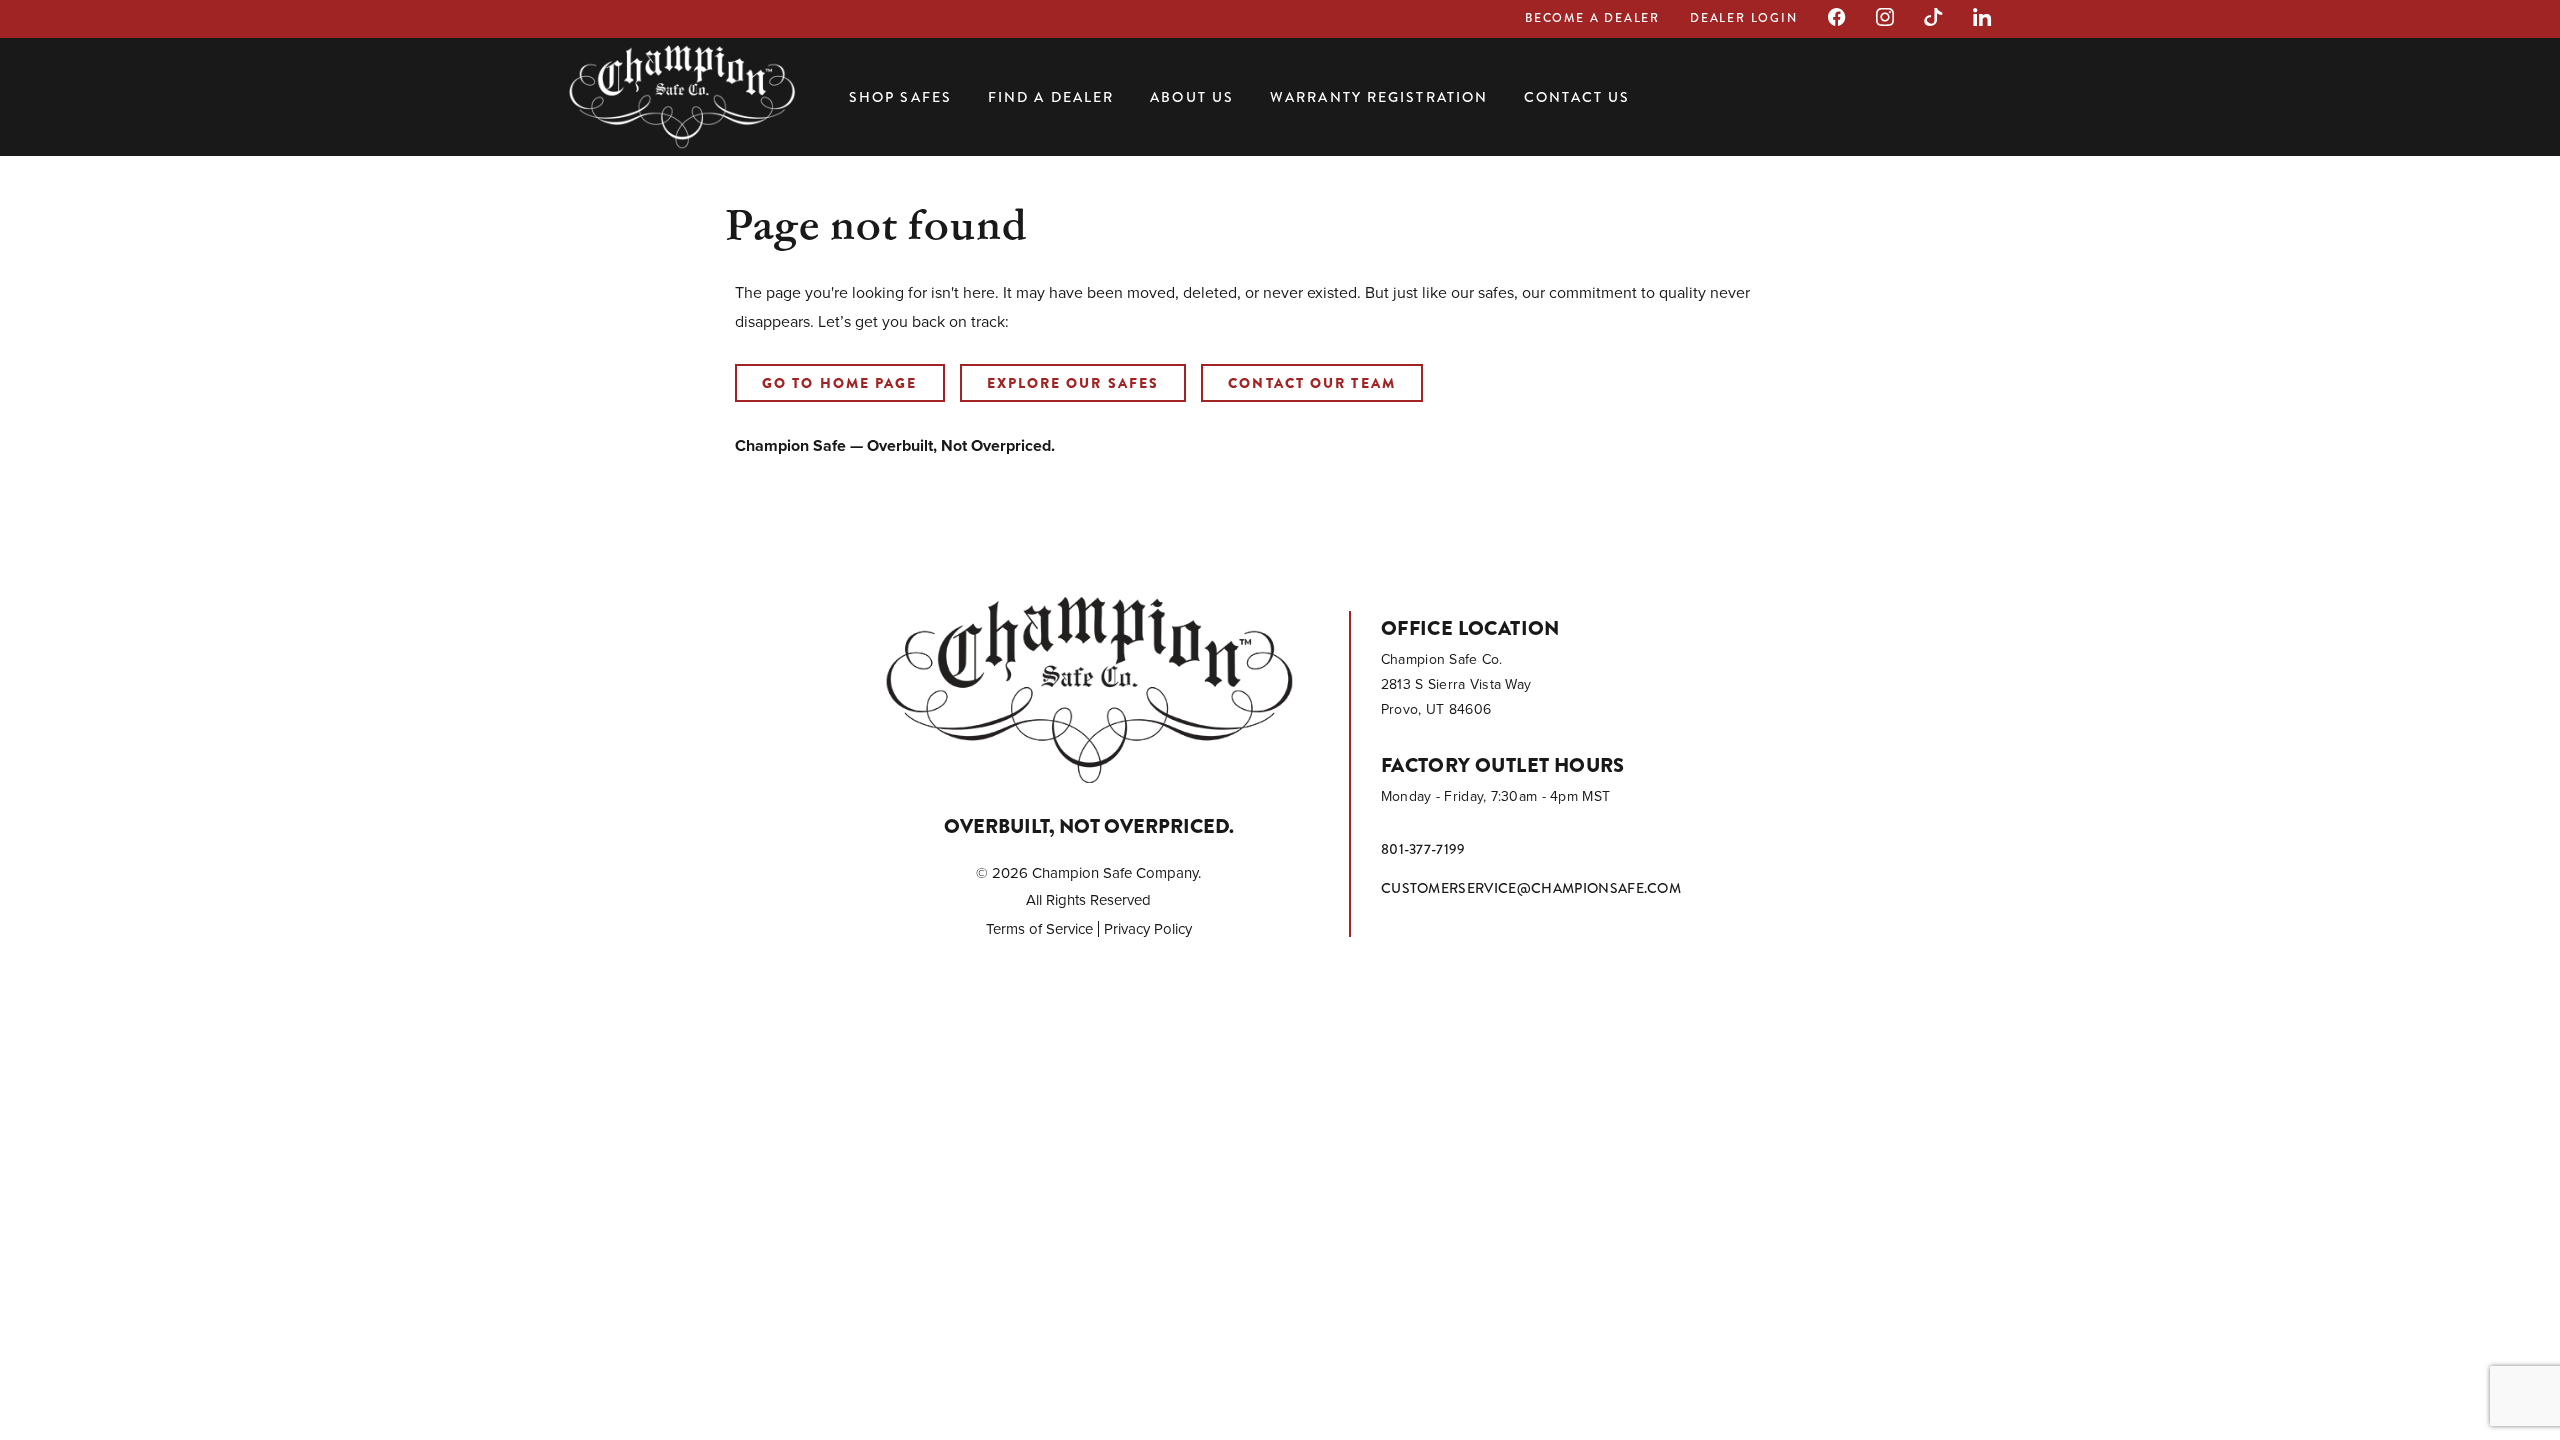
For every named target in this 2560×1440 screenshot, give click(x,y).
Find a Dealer (1051, 97)
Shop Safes (900, 97)
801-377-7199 (1423, 849)
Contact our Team (1312, 383)
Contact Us (1577, 97)
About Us (1192, 97)
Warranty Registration (1379, 97)
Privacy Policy (1148, 929)
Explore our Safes (1073, 383)
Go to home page (840, 383)
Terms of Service (1039, 929)
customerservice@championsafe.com (1531, 888)
